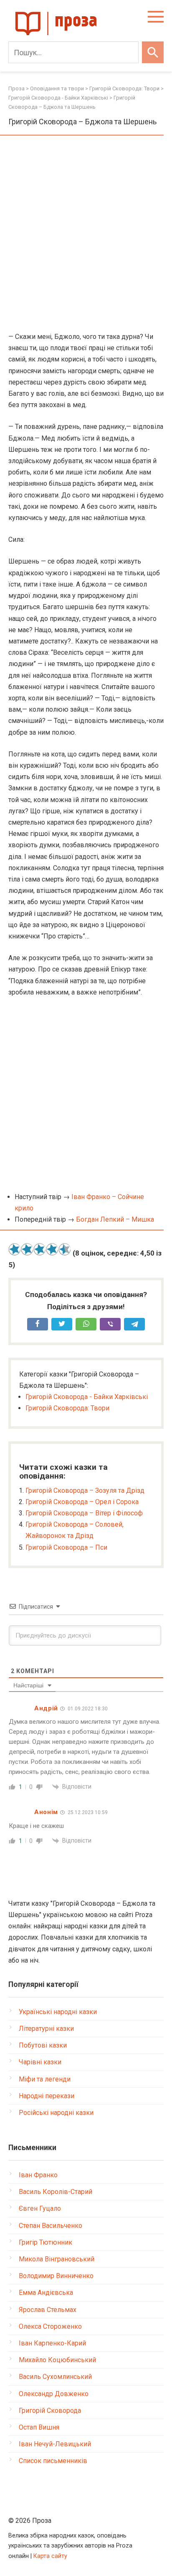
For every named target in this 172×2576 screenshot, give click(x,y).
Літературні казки (46, 2029)
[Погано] (27, 1249)
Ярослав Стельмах (48, 2310)
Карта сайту (50, 2556)
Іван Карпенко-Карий (52, 2343)
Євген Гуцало (40, 2208)
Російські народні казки (56, 2113)
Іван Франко (38, 2175)
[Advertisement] (86, 234)
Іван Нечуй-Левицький (55, 2444)
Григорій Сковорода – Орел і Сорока (82, 1502)
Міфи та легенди (45, 2079)
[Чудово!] (65, 1249)
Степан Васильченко (51, 2226)
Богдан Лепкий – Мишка (115, 1219)
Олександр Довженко (54, 2394)
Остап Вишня (39, 2427)
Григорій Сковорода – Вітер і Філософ (84, 1513)
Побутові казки (43, 2045)
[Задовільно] (40, 1249)
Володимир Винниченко (56, 2276)
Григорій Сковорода (50, 2411)
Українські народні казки (58, 2012)
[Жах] (15, 1249)
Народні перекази (47, 2096)
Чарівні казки (40, 2062)
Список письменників (53, 2461)
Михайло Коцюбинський (57, 2360)
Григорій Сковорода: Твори (67, 1408)
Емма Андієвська (46, 2293)
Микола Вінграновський (57, 2259)
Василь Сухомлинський (55, 2377)
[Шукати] (153, 52)
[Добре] (52, 1249)
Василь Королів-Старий (56, 2192)
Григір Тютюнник (46, 2242)
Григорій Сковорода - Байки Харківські (87, 1397)
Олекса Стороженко (50, 2326)
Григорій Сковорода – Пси (66, 1547)
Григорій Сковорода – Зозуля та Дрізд (85, 1490)
